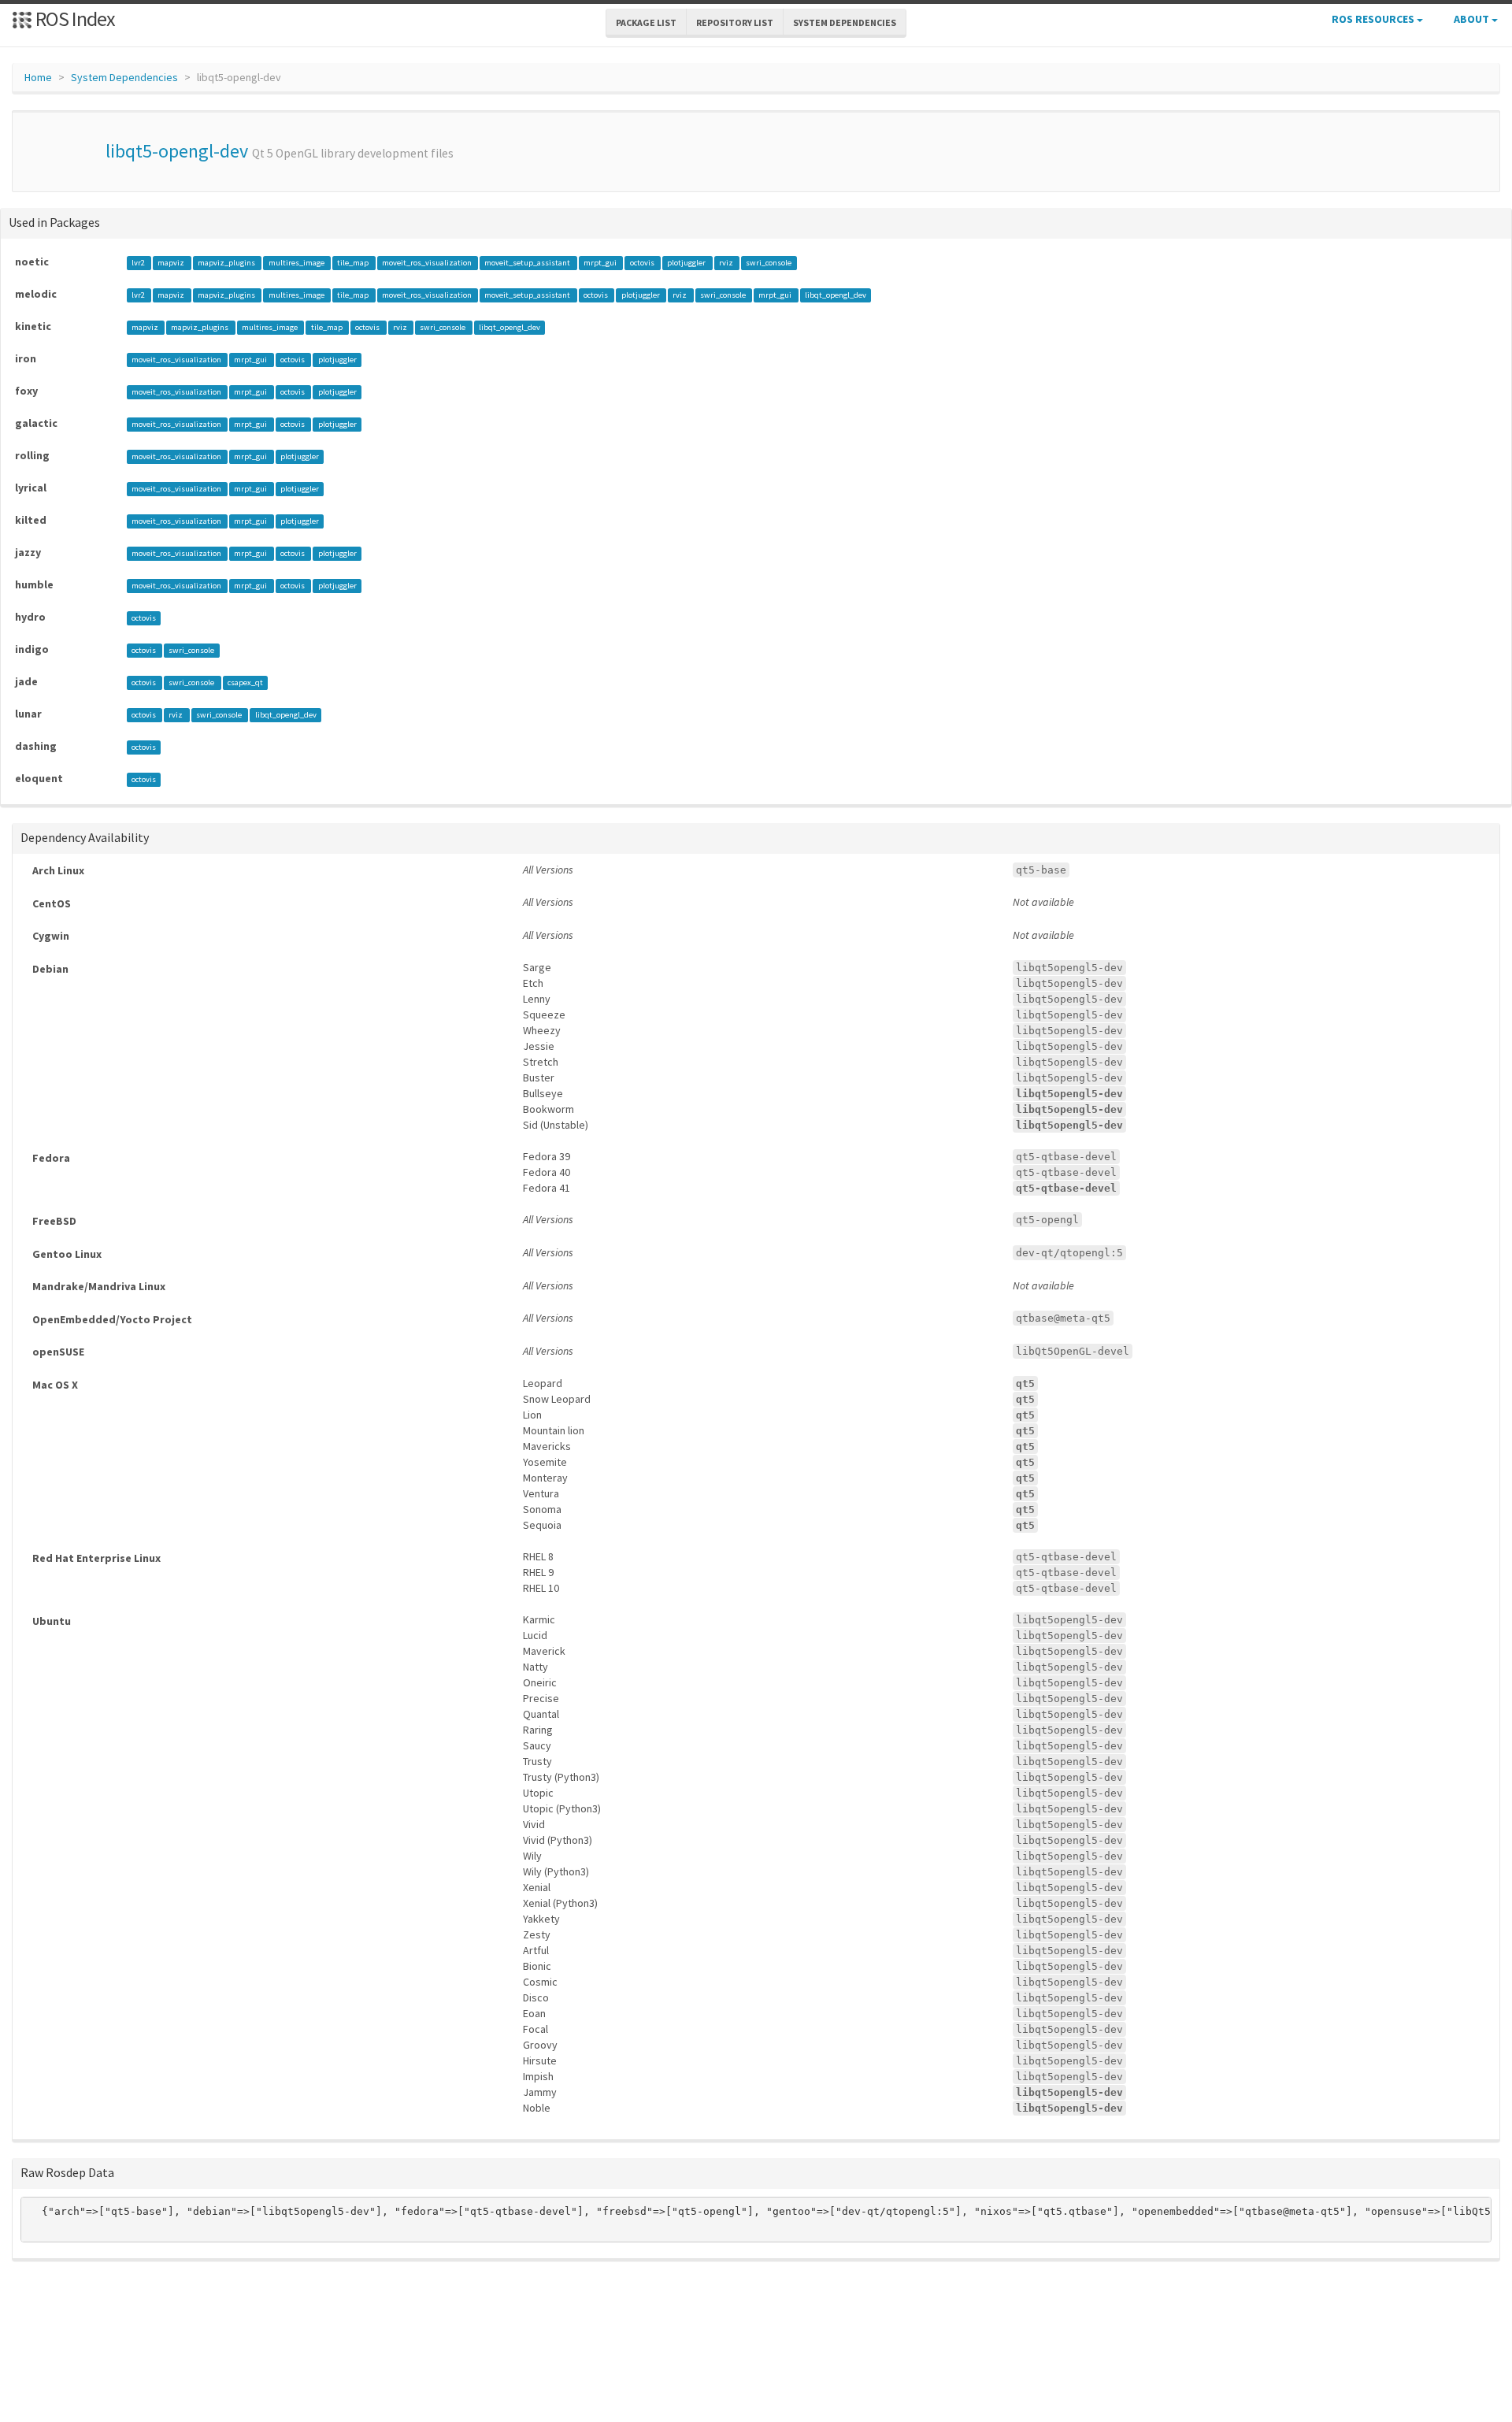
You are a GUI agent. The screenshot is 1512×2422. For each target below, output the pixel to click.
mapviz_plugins (227, 263)
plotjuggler (687, 263)
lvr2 (139, 263)
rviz (727, 263)
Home (38, 77)
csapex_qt (245, 682)
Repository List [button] (735, 22)
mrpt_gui (601, 263)
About (1473, 19)
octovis (643, 263)
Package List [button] (646, 22)
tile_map (354, 263)
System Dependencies (124, 77)
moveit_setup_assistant (528, 263)
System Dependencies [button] (845, 22)
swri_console (769, 263)
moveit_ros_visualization (428, 263)
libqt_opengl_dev (836, 295)
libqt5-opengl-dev (177, 151)
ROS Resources (1374, 19)
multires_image (297, 263)
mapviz (172, 263)
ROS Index (74, 19)
